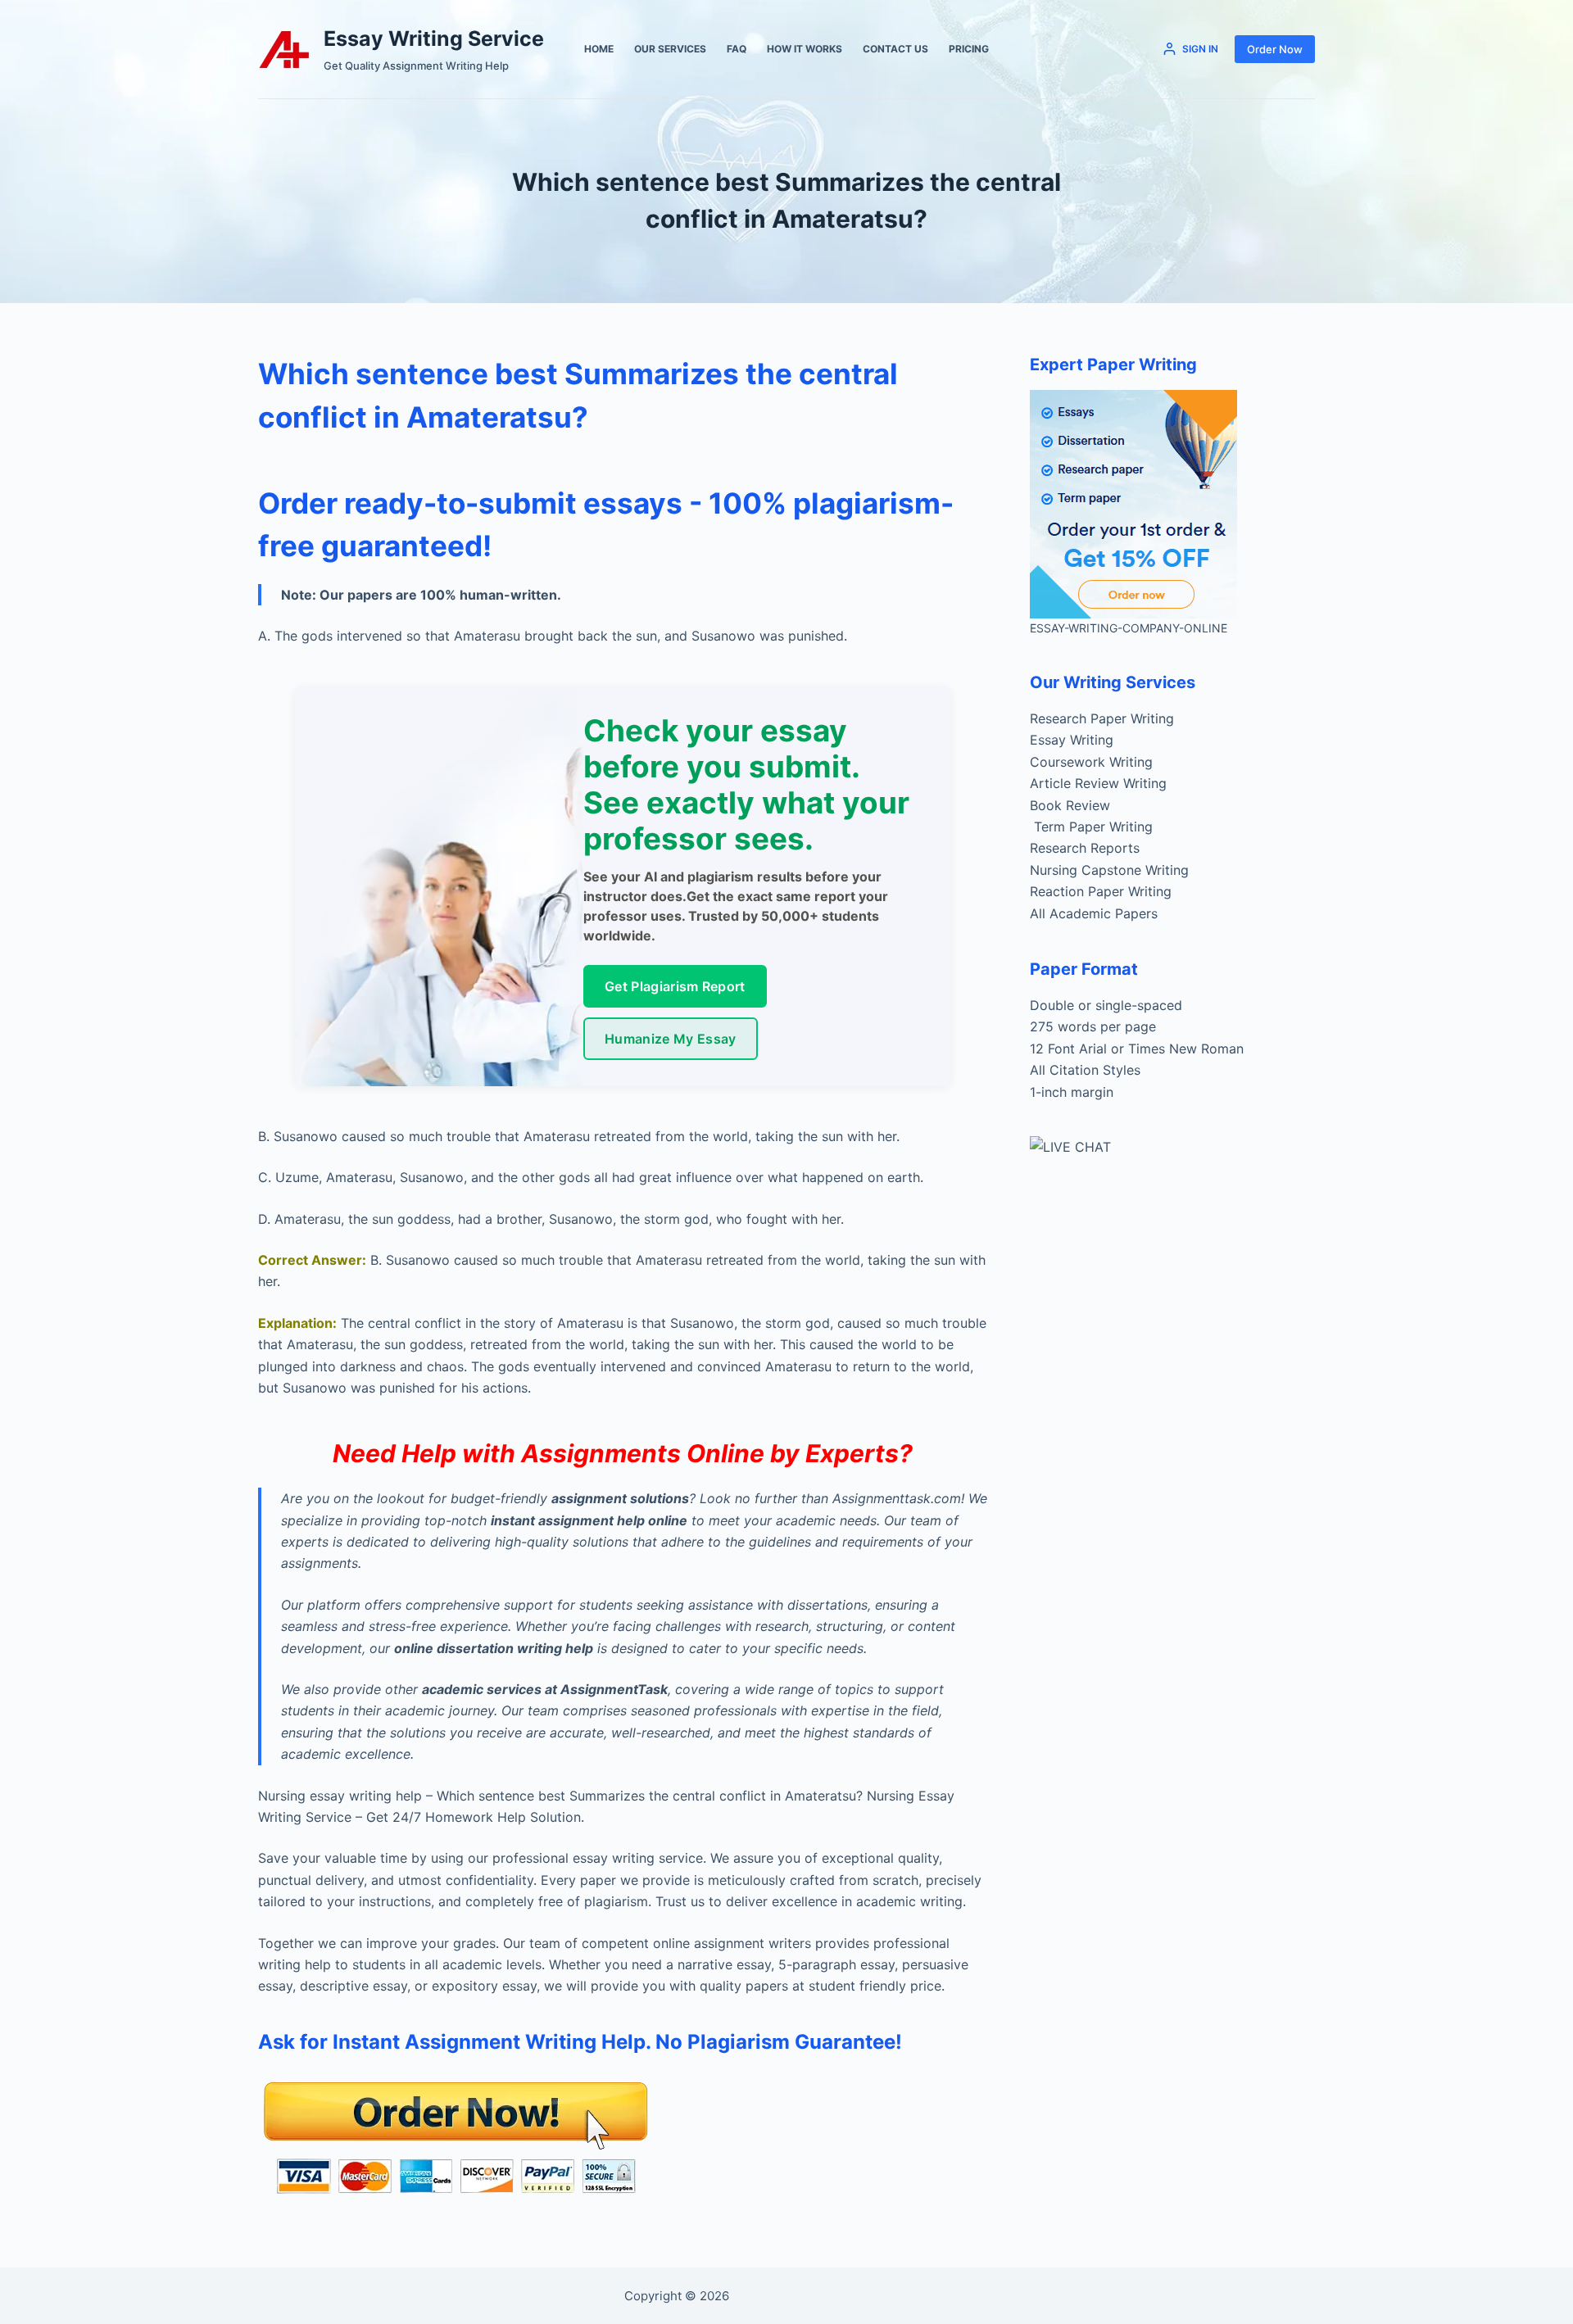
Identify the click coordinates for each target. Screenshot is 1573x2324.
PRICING (969, 49)
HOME (599, 49)
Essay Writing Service (434, 39)
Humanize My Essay (670, 1039)
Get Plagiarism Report (675, 986)
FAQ (737, 49)
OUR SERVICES (670, 49)
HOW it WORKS (805, 49)
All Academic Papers (1094, 913)
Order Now (1275, 49)
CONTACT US (895, 49)
